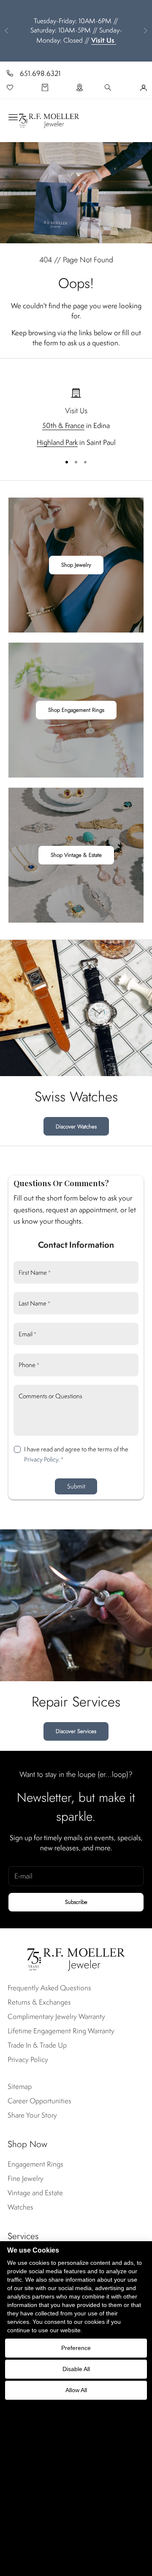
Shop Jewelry (76, 565)
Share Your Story (32, 2115)
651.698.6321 (40, 73)
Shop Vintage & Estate (76, 855)
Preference (76, 2348)
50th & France (63, 425)
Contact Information (76, 1245)
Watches (20, 2207)
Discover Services (76, 1731)
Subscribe (76, 1902)
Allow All (76, 2390)
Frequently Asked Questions (49, 1988)
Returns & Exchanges (39, 2002)
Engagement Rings (35, 2164)
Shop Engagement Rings (76, 710)
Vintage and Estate (35, 2193)
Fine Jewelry (26, 2178)
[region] (76, 418)
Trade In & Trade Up (37, 2045)
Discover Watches (76, 1126)
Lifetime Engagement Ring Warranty (61, 2031)
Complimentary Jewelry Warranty (56, 2016)
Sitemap (20, 2086)
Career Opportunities (39, 2101)
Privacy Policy (41, 1459)
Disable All (76, 2369)
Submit (76, 1486)
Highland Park (57, 442)
